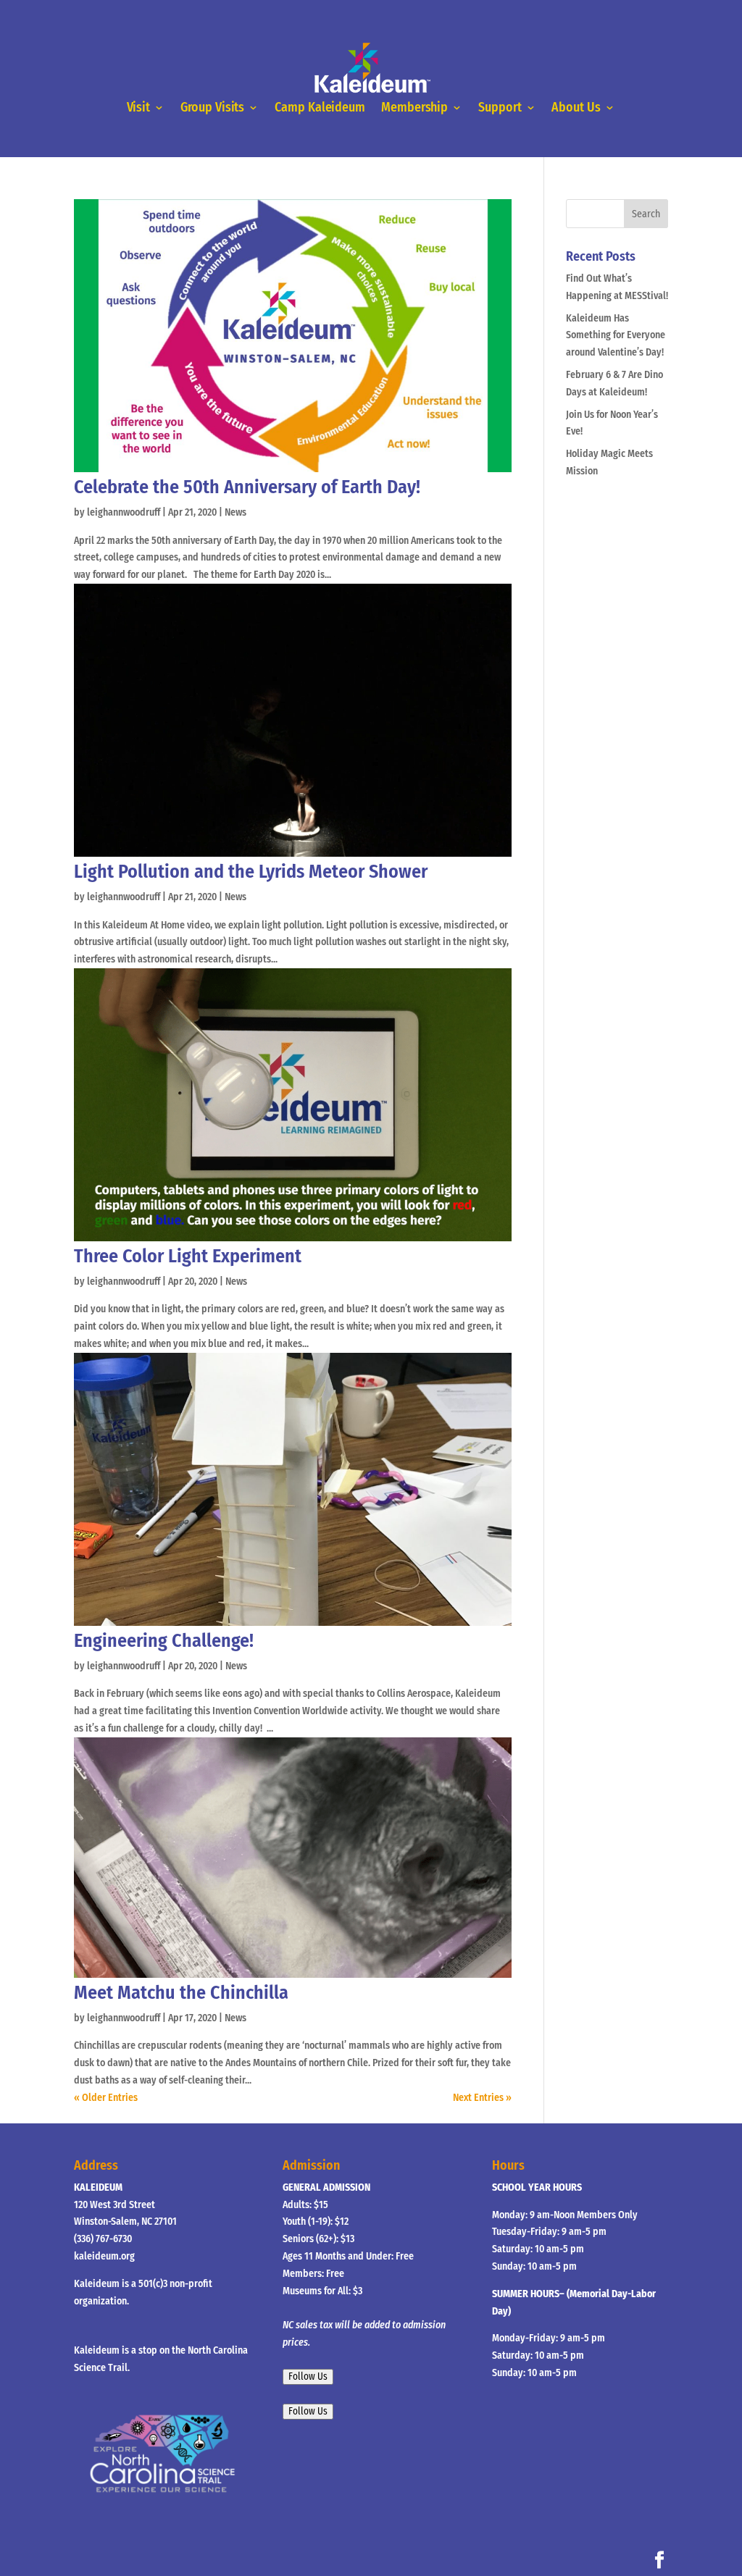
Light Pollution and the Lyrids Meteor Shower (251, 872)
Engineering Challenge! (164, 1641)
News (235, 512)
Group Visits (212, 108)
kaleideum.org (104, 2256)
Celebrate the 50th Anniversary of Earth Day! (247, 487)
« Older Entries (106, 2098)
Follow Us (308, 2377)
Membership (414, 108)
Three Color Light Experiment (188, 1256)
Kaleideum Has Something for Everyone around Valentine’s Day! (616, 336)
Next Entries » (482, 2098)
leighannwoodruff (124, 512)
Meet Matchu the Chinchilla (181, 1993)
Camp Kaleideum (320, 108)
